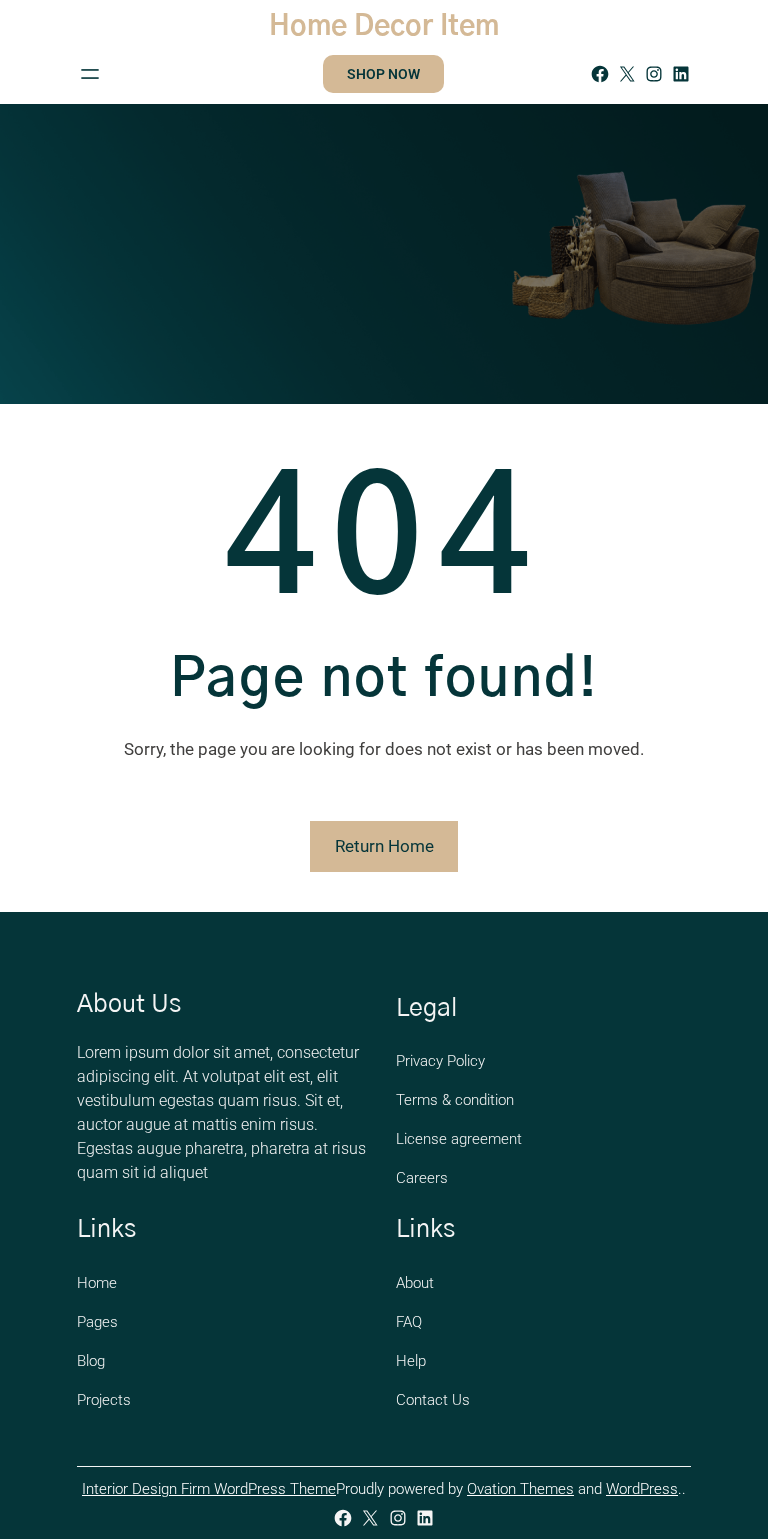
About (415, 1283)
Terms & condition (455, 1100)
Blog (91, 1361)
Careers (422, 1178)
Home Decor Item (384, 27)
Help (411, 1361)
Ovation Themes (520, 1489)
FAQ (409, 1322)
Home (97, 1283)
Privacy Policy (440, 1061)
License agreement (459, 1139)
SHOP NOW (383, 74)
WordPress (642, 1489)
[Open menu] (90, 74)
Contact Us (433, 1400)
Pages (97, 1322)
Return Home (384, 846)
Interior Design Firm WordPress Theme (209, 1489)
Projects (104, 1400)
